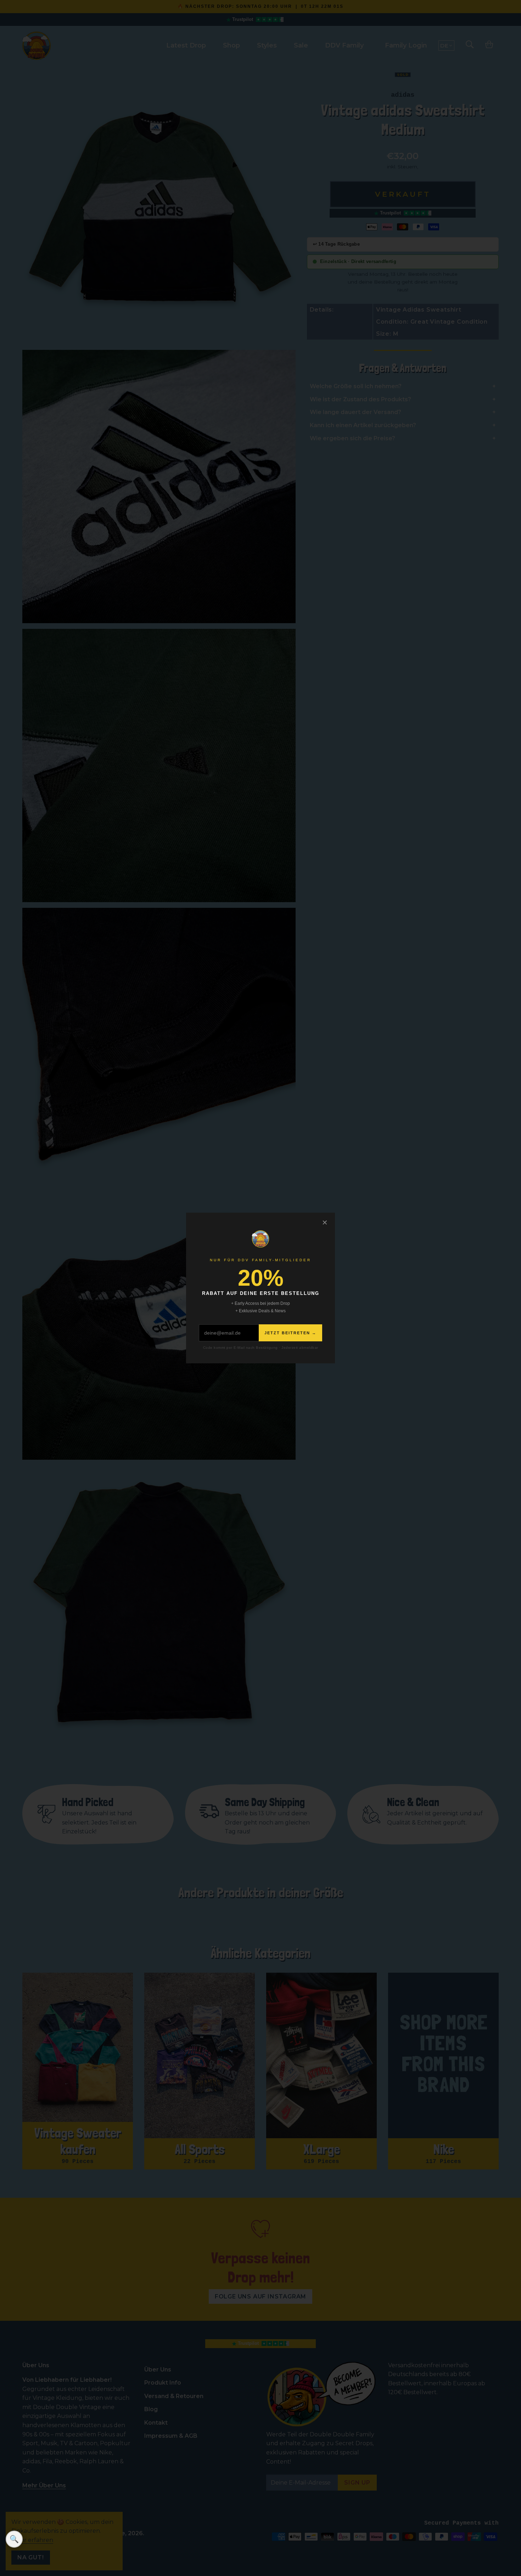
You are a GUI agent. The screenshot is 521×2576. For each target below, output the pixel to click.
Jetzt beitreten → (290, 1333)
